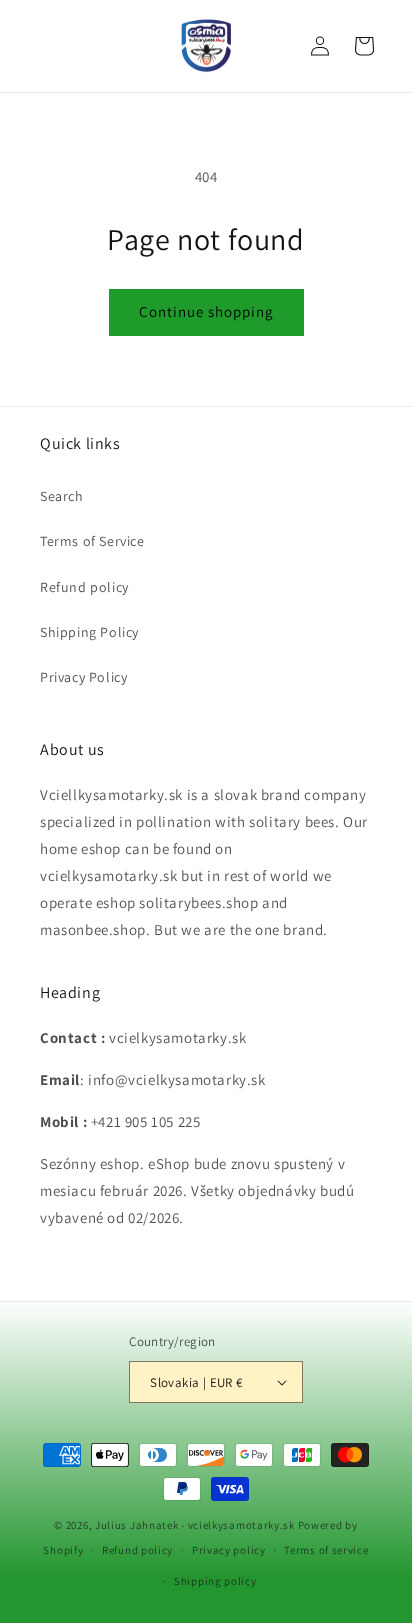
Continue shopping (206, 311)
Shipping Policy (89, 632)
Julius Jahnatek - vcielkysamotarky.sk (195, 1525)
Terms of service (326, 1550)
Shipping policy (215, 1581)
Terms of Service (92, 541)
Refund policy (84, 587)
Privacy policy (229, 1550)
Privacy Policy (83, 677)
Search (62, 496)
